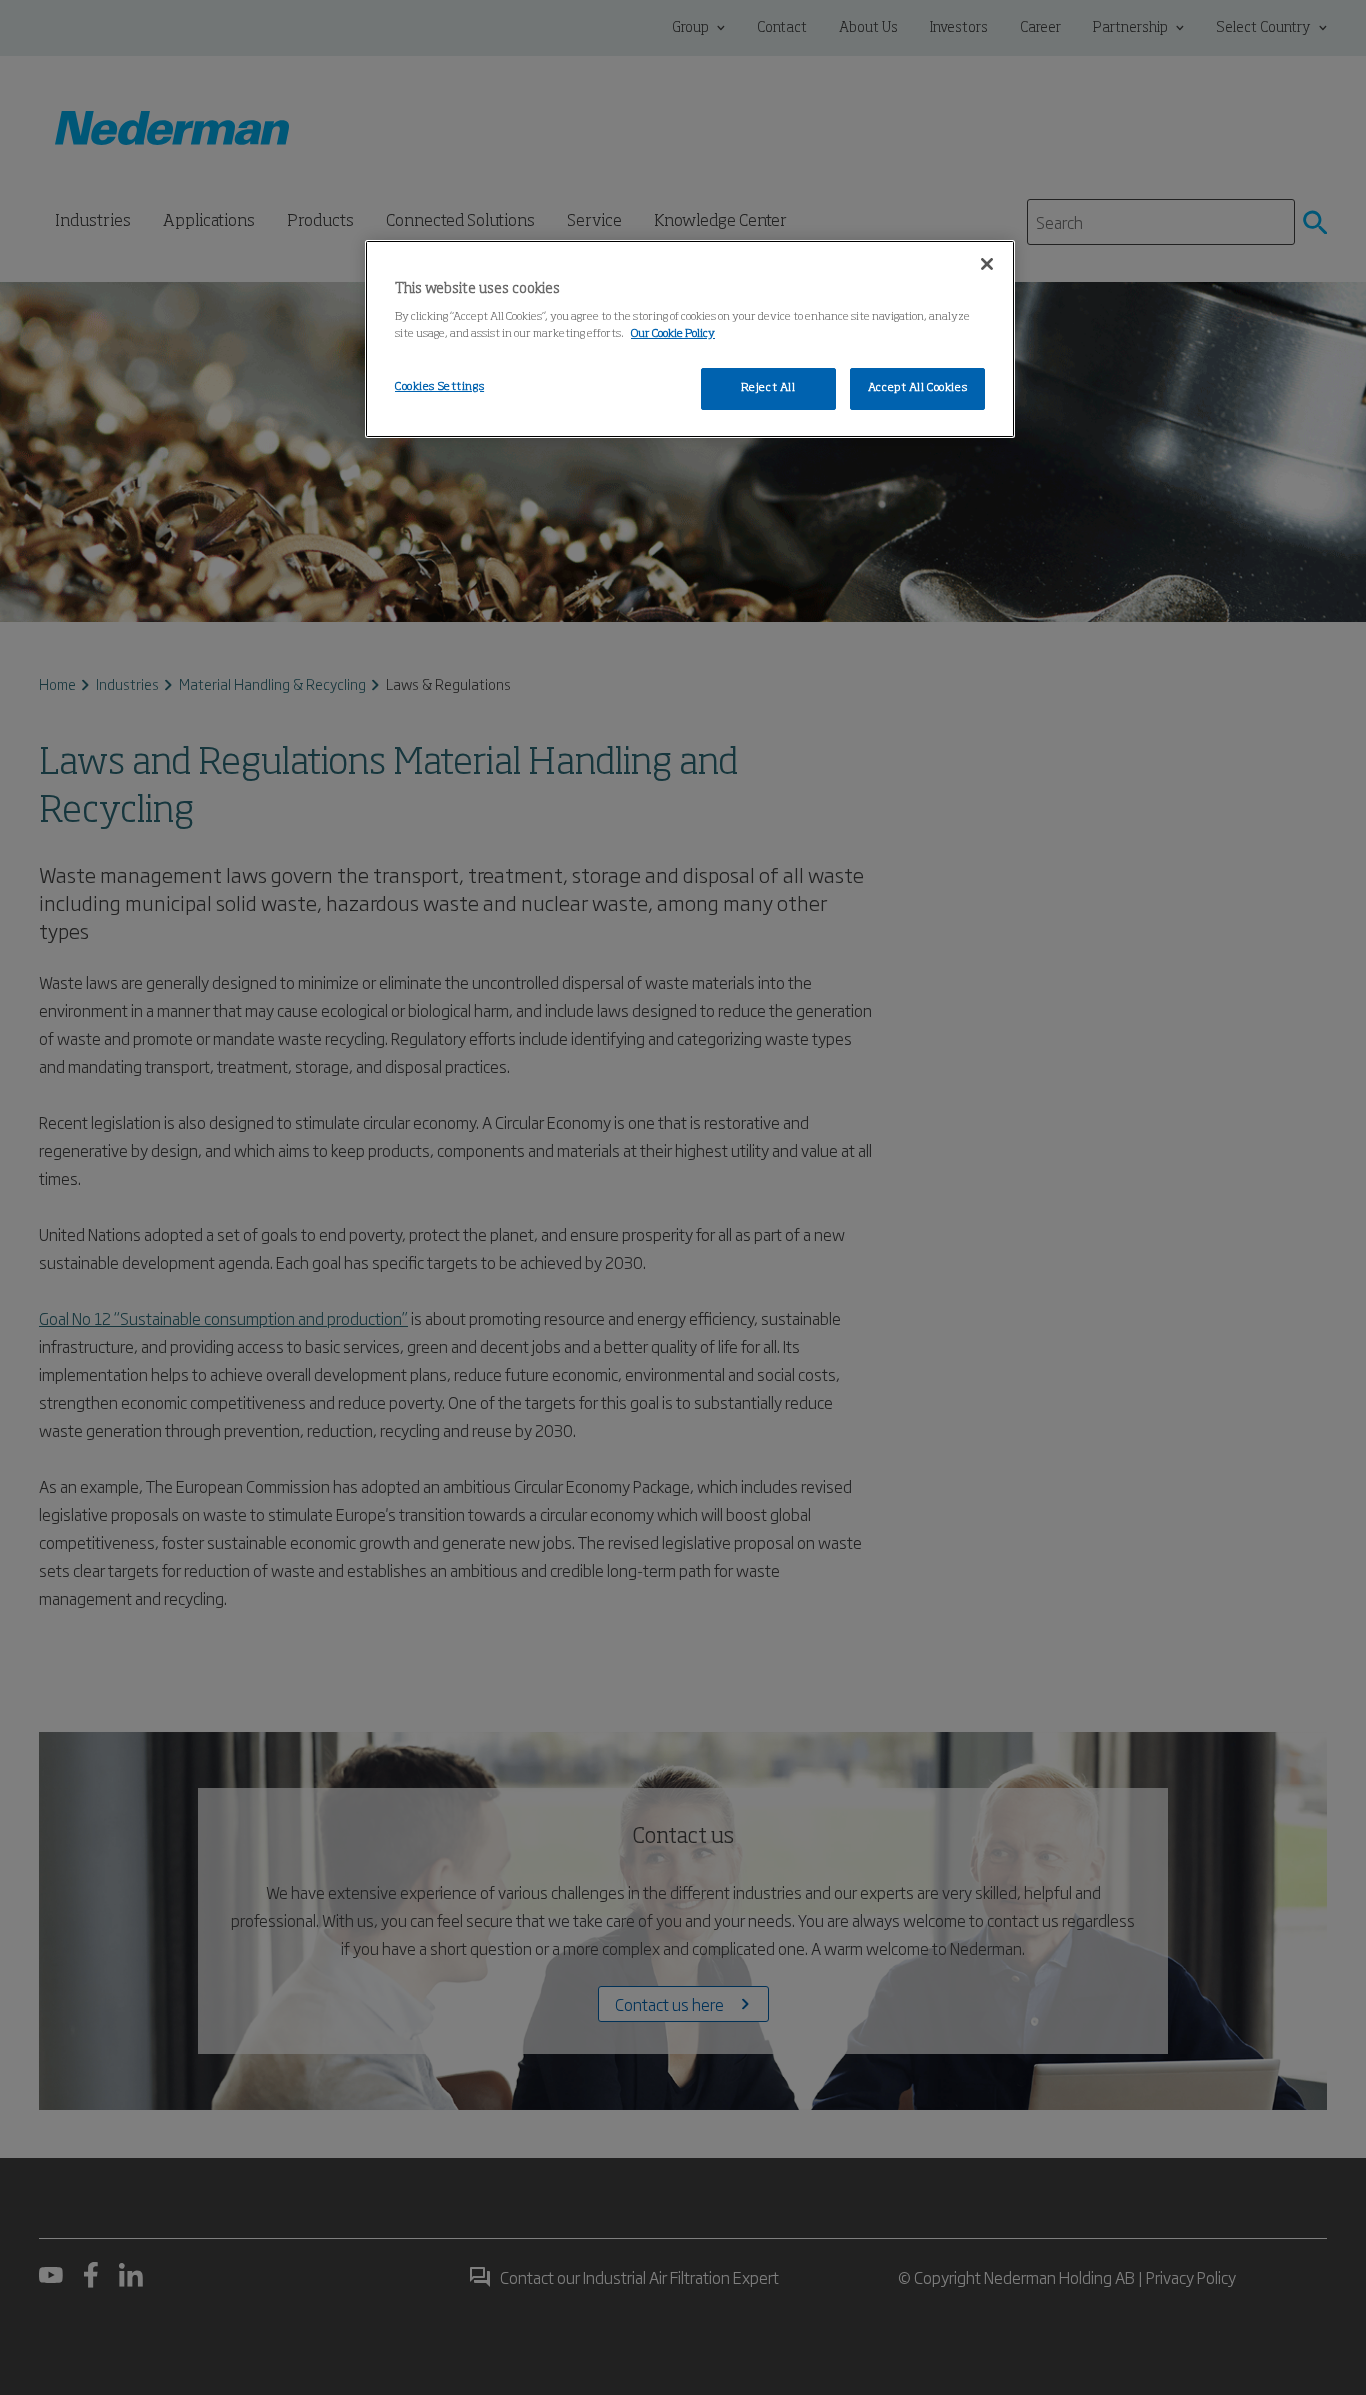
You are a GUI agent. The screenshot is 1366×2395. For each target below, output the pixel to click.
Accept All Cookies (917, 388)
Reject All (768, 388)
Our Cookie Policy (673, 334)
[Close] (987, 264)
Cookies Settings (439, 387)
